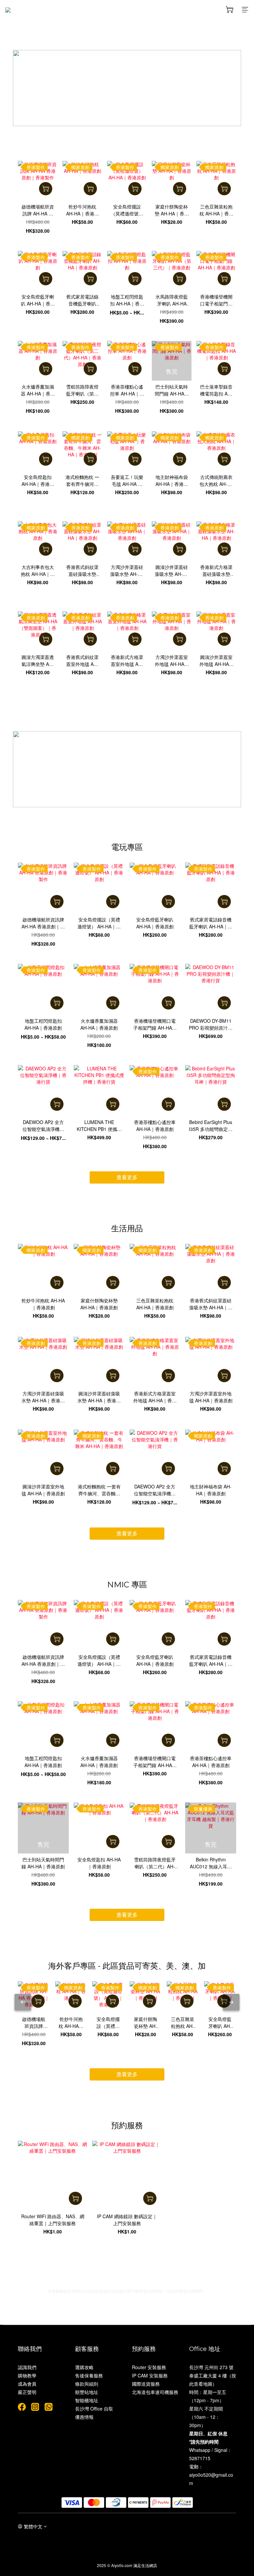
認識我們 (27, 2367)
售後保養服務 (89, 2375)
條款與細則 (87, 2384)
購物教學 (27, 2375)
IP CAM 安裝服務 (150, 2375)
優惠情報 (84, 2417)
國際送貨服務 (146, 2384)
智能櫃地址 (87, 2400)
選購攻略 (84, 2367)
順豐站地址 (87, 2392)
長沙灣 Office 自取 (94, 2409)
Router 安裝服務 (149, 2367)
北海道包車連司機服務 (155, 2392)
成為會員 (27, 2384)
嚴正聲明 (27, 2392)
